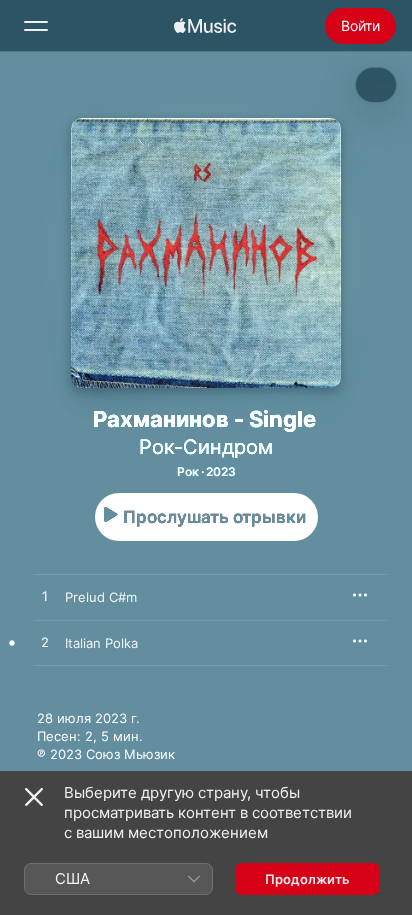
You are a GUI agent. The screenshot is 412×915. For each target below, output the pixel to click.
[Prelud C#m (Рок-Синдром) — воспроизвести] (45, 597)
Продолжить (307, 879)
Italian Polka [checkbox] (101, 643)
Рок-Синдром (206, 447)
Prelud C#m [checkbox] (101, 597)
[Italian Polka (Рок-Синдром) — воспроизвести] (45, 643)
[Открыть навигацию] (36, 26)
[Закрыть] (34, 797)
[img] (205, 26)
